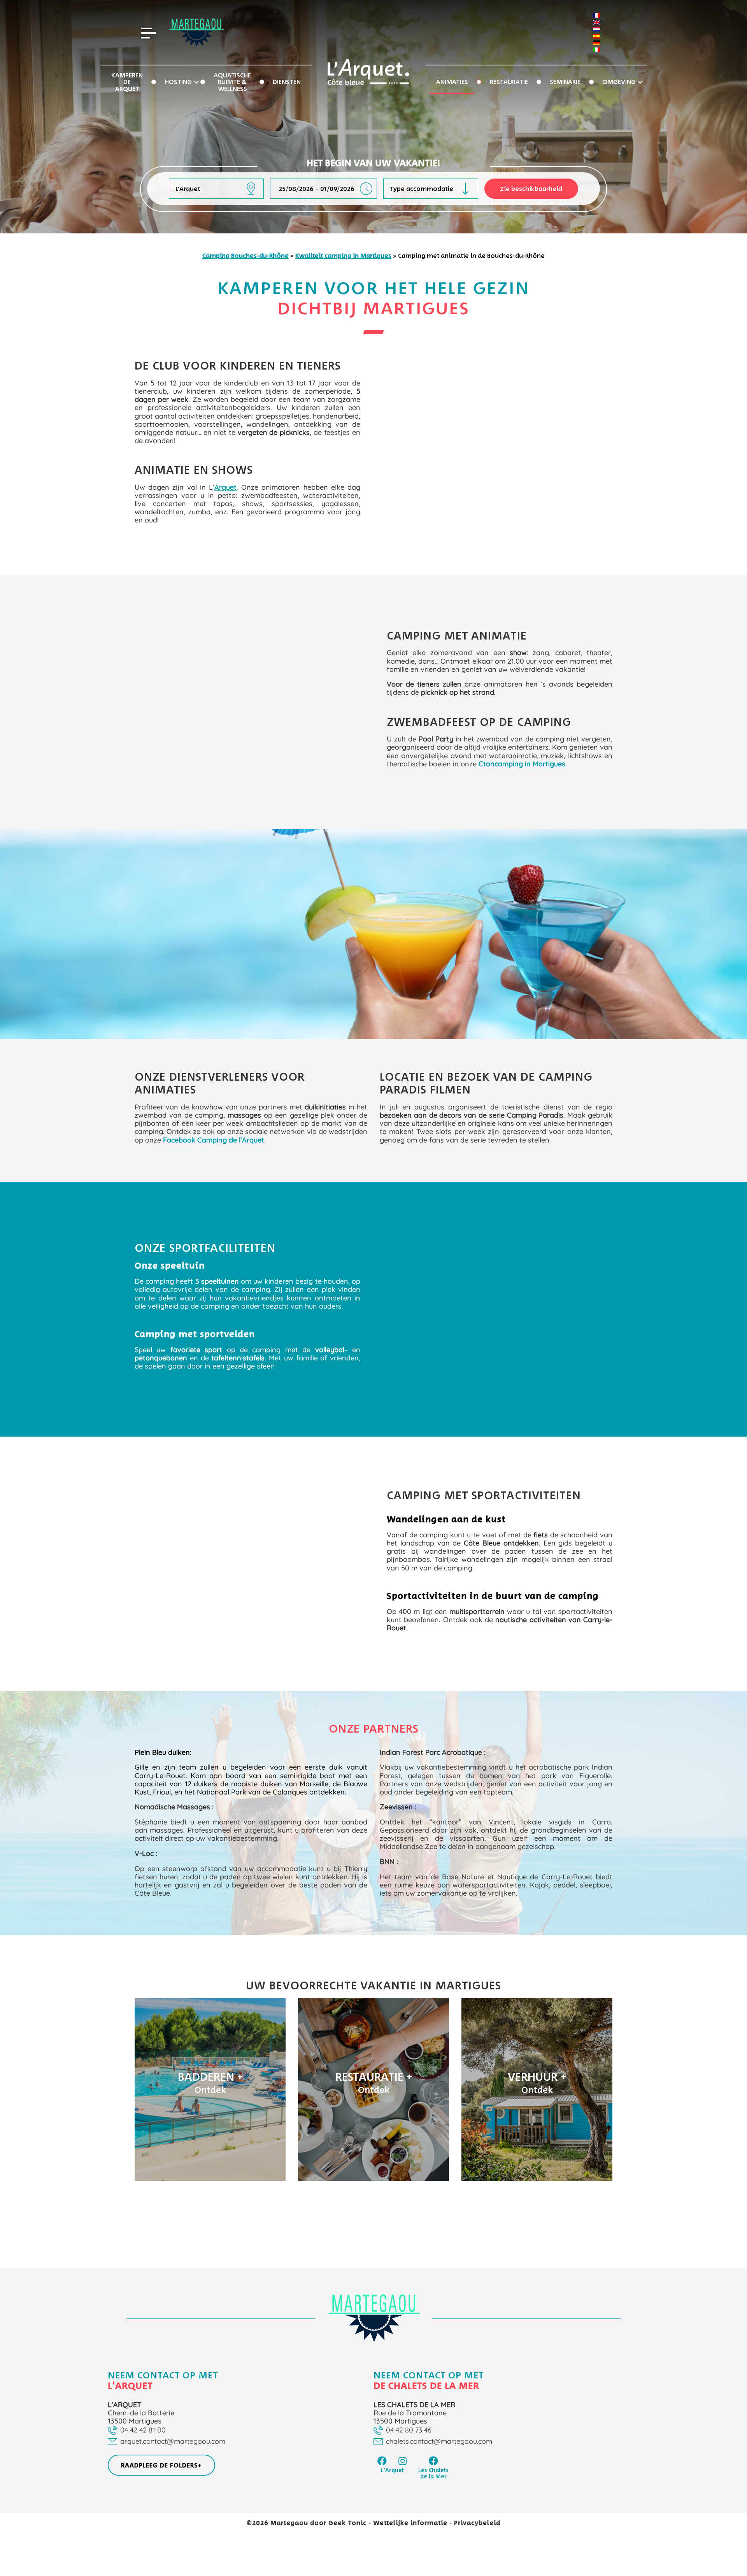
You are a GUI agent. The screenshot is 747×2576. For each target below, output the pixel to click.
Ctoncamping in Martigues (522, 764)
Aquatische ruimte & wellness (232, 82)
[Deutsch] (596, 43)
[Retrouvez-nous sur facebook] (382, 2460)
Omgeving (619, 82)
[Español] (596, 36)
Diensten (287, 82)
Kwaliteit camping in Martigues (343, 256)
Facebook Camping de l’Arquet (214, 1140)
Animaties (452, 82)
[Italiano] (596, 50)
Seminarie (565, 82)
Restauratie (509, 82)
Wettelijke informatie (411, 2523)
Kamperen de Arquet (127, 82)
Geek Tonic (347, 2523)
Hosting (178, 82)
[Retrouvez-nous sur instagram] (403, 2460)
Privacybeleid (477, 2523)
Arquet (225, 487)
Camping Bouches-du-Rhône (245, 256)
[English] (596, 23)
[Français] (596, 16)
